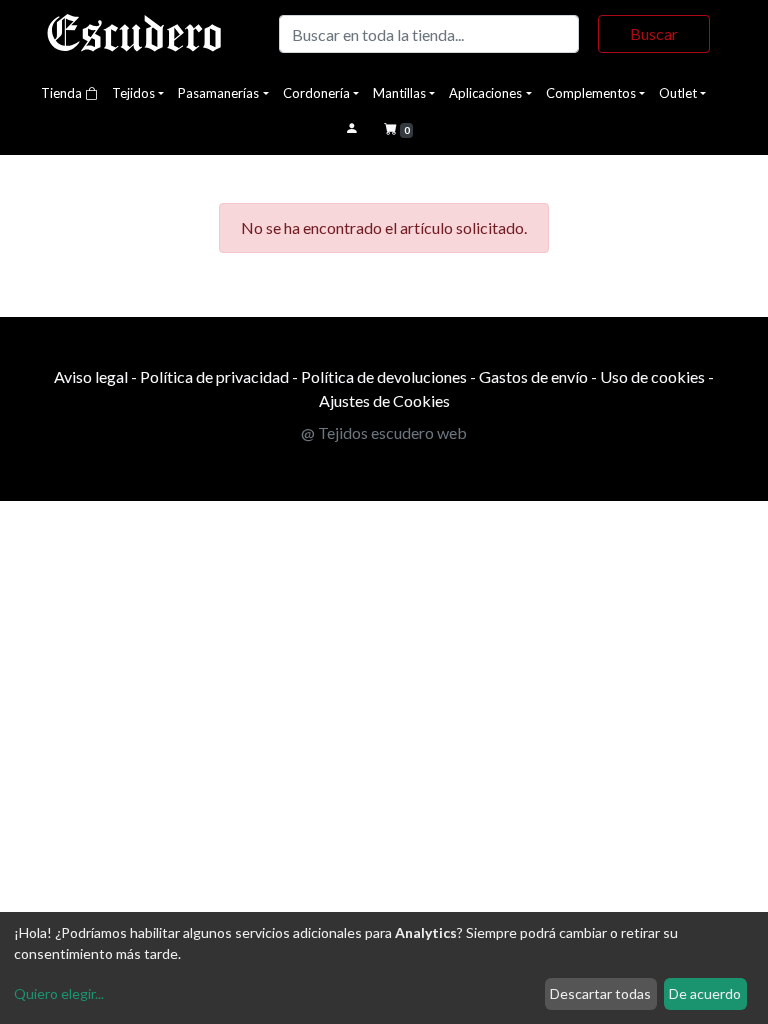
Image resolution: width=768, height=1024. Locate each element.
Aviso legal (91, 376)
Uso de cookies (652, 376)
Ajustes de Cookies (384, 400)
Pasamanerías (218, 93)
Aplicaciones (485, 93)
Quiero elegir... (59, 993)
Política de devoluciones (384, 376)
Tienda (63, 93)
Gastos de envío (533, 376)
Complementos (591, 93)
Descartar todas (600, 993)
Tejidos (133, 93)
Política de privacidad (214, 376)
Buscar (654, 33)
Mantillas (399, 93)
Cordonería (316, 93)
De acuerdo (705, 993)
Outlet (678, 93)
